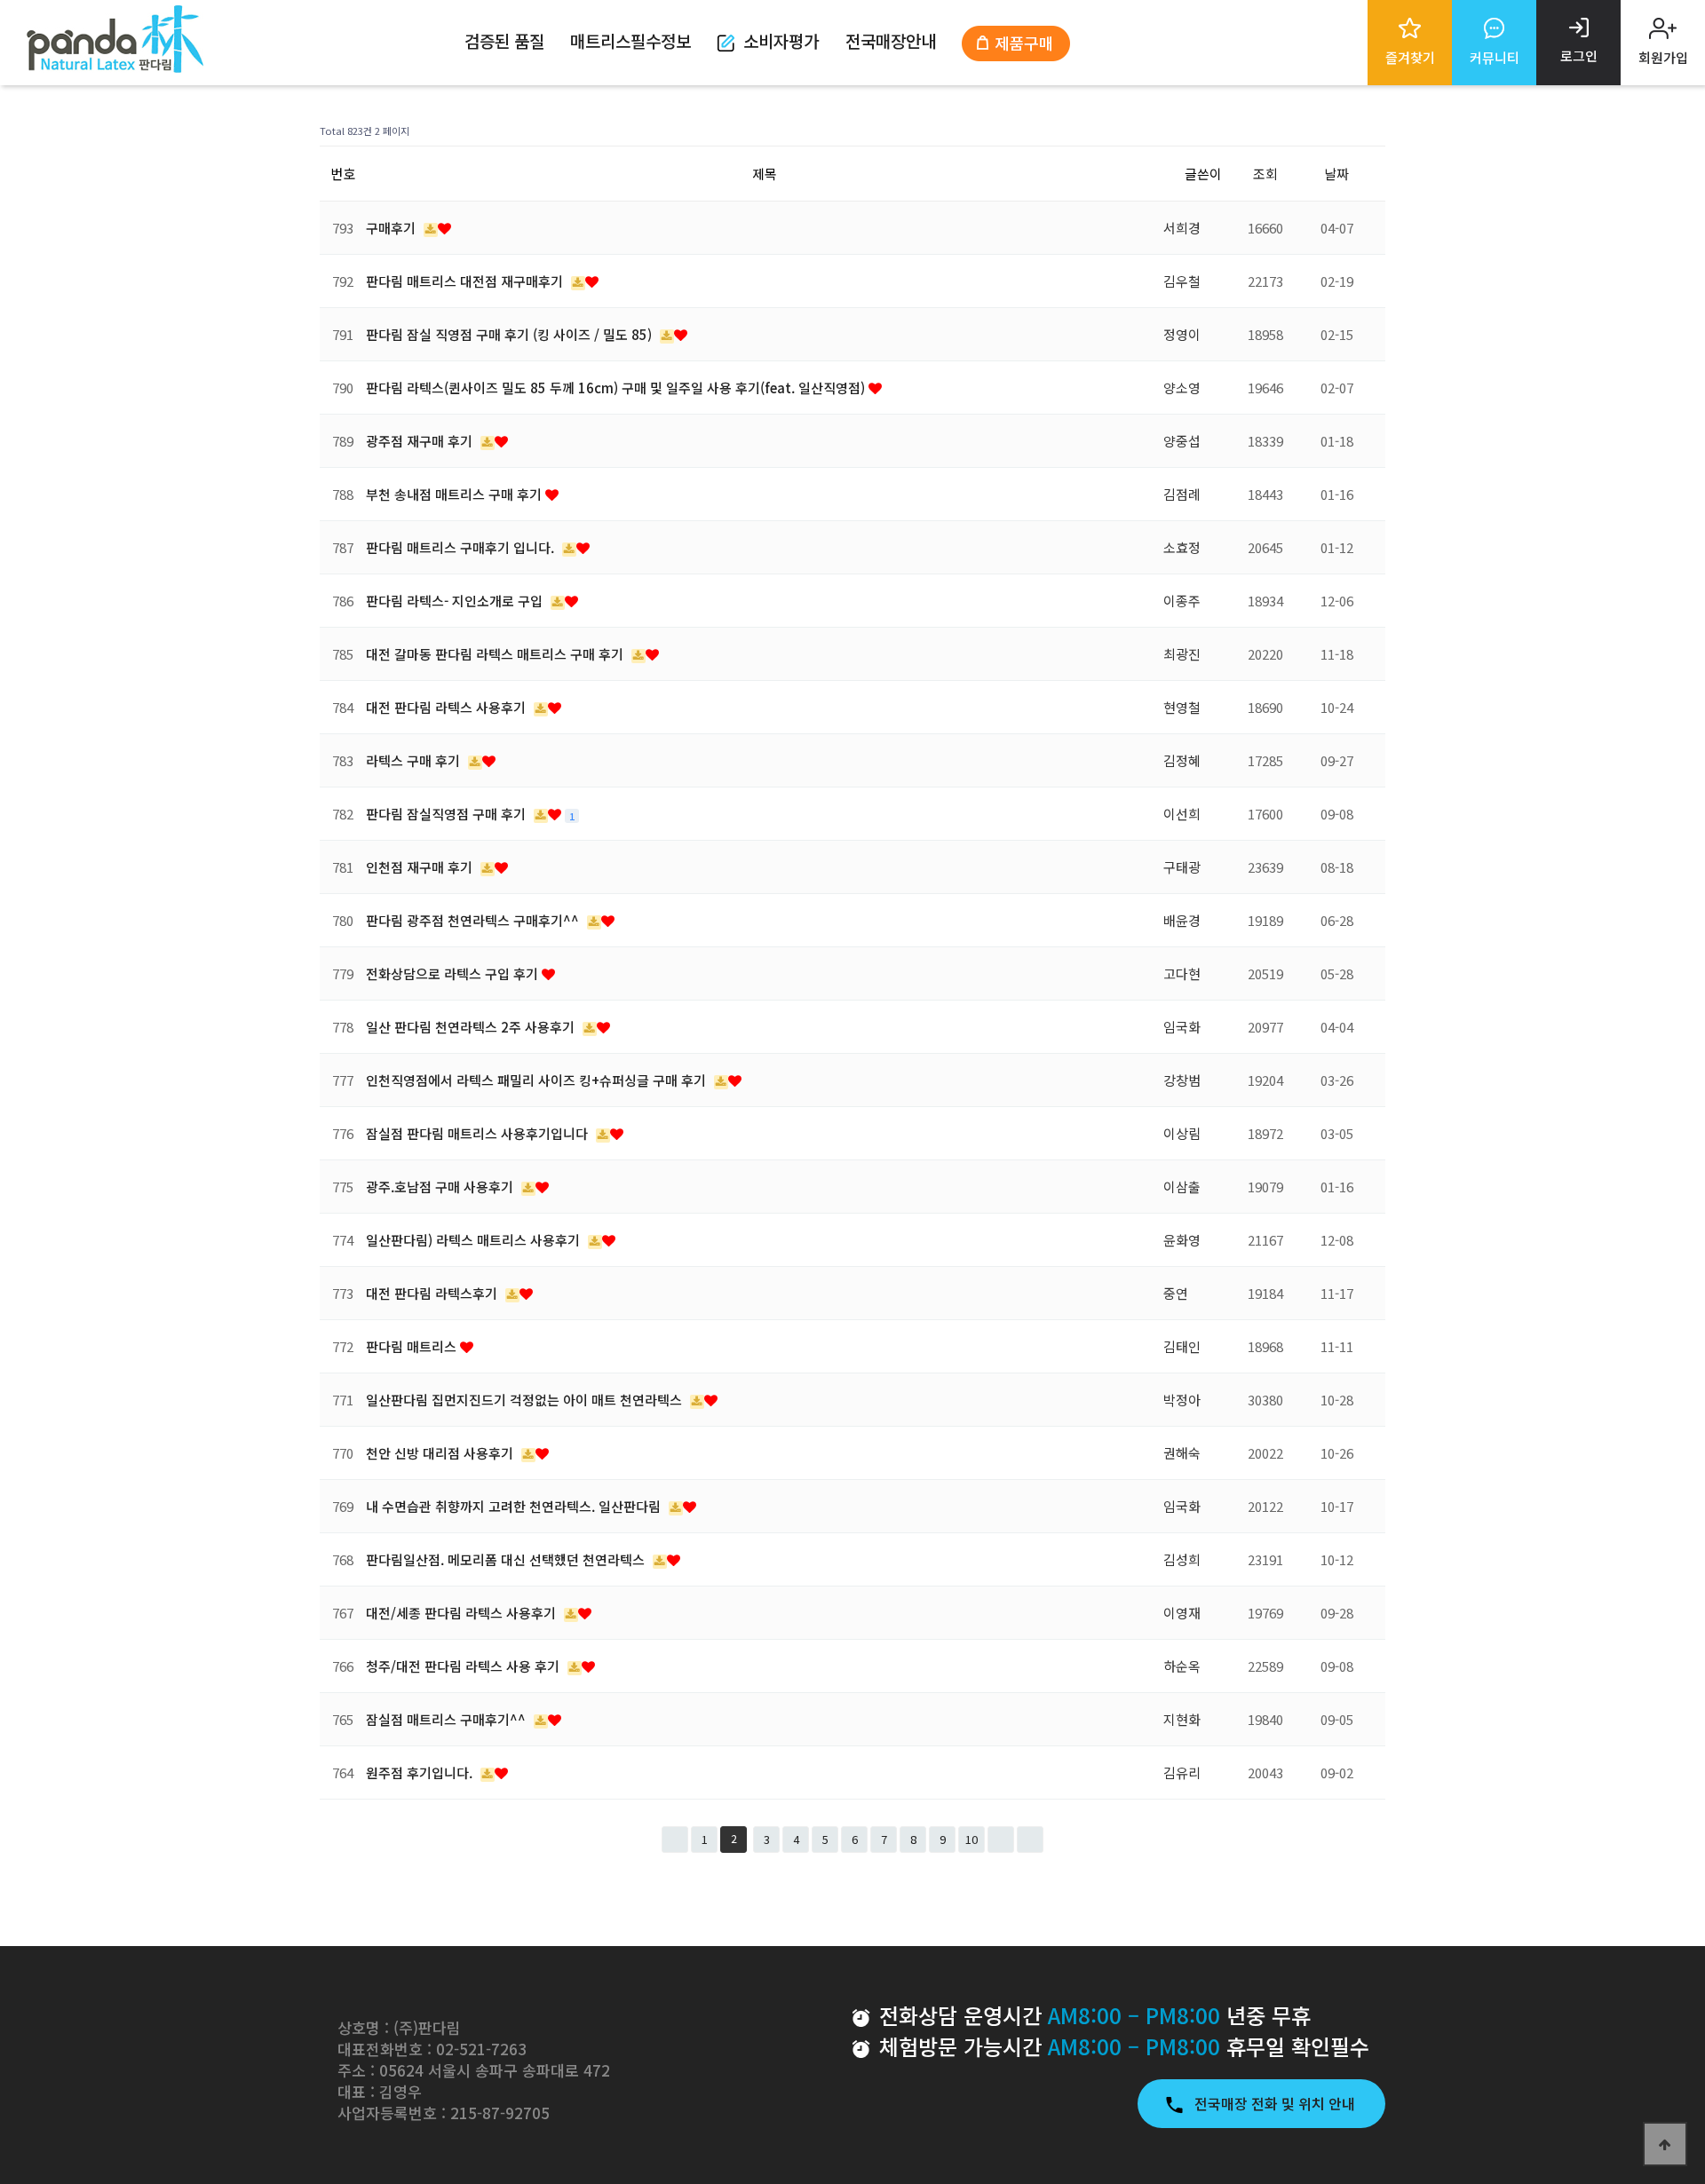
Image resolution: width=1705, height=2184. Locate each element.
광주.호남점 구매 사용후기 (441, 1187)
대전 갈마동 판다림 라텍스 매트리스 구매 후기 (496, 654)
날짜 (1336, 174)
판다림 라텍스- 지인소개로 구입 (456, 601)
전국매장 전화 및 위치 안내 (1277, 2103)
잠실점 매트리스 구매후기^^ (448, 1719)
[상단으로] (1665, 2144)
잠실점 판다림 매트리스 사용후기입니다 (479, 1133)
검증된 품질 (504, 40)
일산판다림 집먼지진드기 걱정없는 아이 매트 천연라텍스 (526, 1400)
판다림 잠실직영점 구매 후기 (448, 814)
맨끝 (1030, 1840)
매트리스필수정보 (630, 40)
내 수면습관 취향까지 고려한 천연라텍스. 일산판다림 (515, 1506)
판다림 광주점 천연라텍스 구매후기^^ (474, 920)
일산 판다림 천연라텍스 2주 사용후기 (472, 1027)
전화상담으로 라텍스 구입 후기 (454, 973)
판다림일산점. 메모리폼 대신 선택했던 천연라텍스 (507, 1559)
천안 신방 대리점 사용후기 (441, 1453)
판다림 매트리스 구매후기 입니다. (462, 547)
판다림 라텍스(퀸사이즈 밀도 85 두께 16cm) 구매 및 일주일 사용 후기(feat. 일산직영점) (617, 388)
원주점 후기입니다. (421, 1773)
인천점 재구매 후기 (421, 867)
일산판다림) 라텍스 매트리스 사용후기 (475, 1240)
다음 (1001, 1840)
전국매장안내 (891, 40)
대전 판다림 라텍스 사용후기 (448, 707)
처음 (675, 1840)
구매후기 (393, 228)
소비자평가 (781, 40)
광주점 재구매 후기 (421, 441)
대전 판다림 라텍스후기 (433, 1293)
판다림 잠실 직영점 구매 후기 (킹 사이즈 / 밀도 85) (511, 334)
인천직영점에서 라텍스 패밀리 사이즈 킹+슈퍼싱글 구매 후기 (538, 1080)
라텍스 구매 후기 (415, 760)
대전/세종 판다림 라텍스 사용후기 (463, 1613)
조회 (1265, 174)
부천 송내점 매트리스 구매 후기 (456, 494)
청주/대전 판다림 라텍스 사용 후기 (464, 1666)
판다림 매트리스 (413, 1346)
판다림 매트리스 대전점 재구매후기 (466, 281)
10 (971, 1839)
